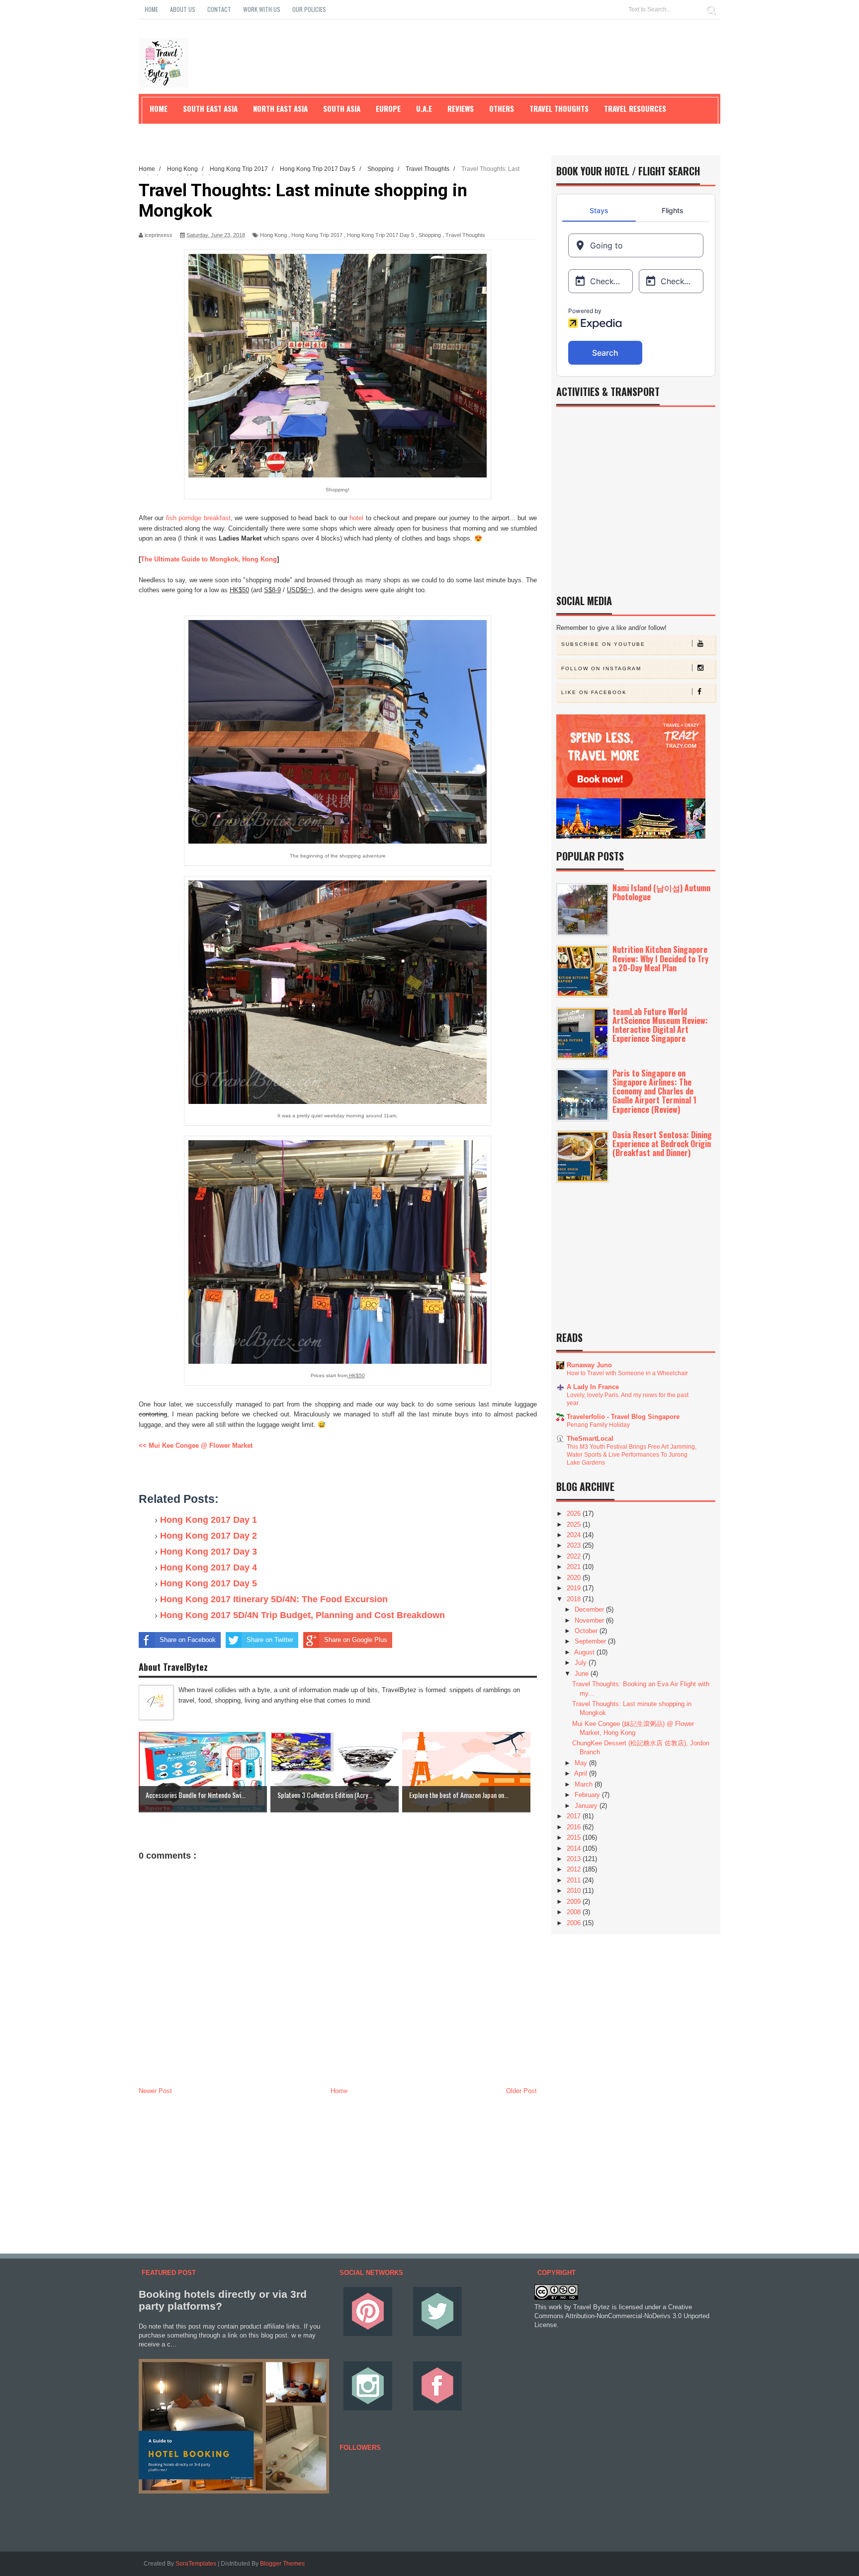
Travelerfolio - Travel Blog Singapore (623, 1417)
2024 (575, 1535)
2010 (575, 1891)
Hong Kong (273, 235)
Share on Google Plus (356, 1640)
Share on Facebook (188, 1640)
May (582, 1763)
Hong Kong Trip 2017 (317, 235)
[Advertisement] (338, 2172)
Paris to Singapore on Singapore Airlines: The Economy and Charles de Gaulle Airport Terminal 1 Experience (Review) (654, 1091)
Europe (388, 108)
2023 (575, 1545)
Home (151, 9)
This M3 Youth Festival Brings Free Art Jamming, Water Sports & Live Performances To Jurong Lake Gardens (632, 1455)
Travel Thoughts (465, 235)
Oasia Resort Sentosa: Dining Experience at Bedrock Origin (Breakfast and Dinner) (662, 1144)
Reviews (461, 108)
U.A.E (424, 108)
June (583, 1674)
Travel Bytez (592, 2307)
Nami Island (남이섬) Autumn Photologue (661, 892)
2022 (575, 1556)
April (582, 1773)
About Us (183, 9)
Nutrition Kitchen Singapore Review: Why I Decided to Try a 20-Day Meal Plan (660, 958)
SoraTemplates (196, 2564)
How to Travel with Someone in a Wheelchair (627, 1373)
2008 (575, 1912)
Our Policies (309, 9)
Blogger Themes (282, 2564)
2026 (575, 1514)
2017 (575, 1816)
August (585, 1652)
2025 (575, 1524)
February (588, 1795)
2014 (575, 1848)
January (587, 1806)
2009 (575, 1902)
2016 (575, 1827)
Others (502, 108)
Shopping (430, 235)
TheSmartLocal (590, 1439)
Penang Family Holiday (598, 1425)
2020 (575, 1578)
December (590, 1609)
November (590, 1620)
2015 (575, 1837)
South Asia (342, 108)
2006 (575, 1923)
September (591, 1641)
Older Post (521, 2091)
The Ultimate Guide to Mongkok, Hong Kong (209, 559)
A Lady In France (593, 1387)
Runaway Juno (589, 1365)
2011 (575, 1880)
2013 (575, 1859)
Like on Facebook (594, 692)
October (587, 1631)
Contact (219, 9)
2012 (575, 1869)
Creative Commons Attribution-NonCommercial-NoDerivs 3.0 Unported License (622, 2316)
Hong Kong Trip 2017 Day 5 (381, 235)
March (585, 1784)
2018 (575, 1599)
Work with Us (262, 9)
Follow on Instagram (601, 668)
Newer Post (155, 2091)
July (582, 1663)
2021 (575, 1567)
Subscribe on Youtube (603, 644)
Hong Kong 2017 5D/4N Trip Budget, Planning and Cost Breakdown (302, 1615)
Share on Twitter (270, 1640)
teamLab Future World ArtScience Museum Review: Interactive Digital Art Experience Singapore (660, 1025)
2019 (575, 1588)
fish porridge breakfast (198, 518)
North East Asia (280, 108)
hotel (358, 518)
